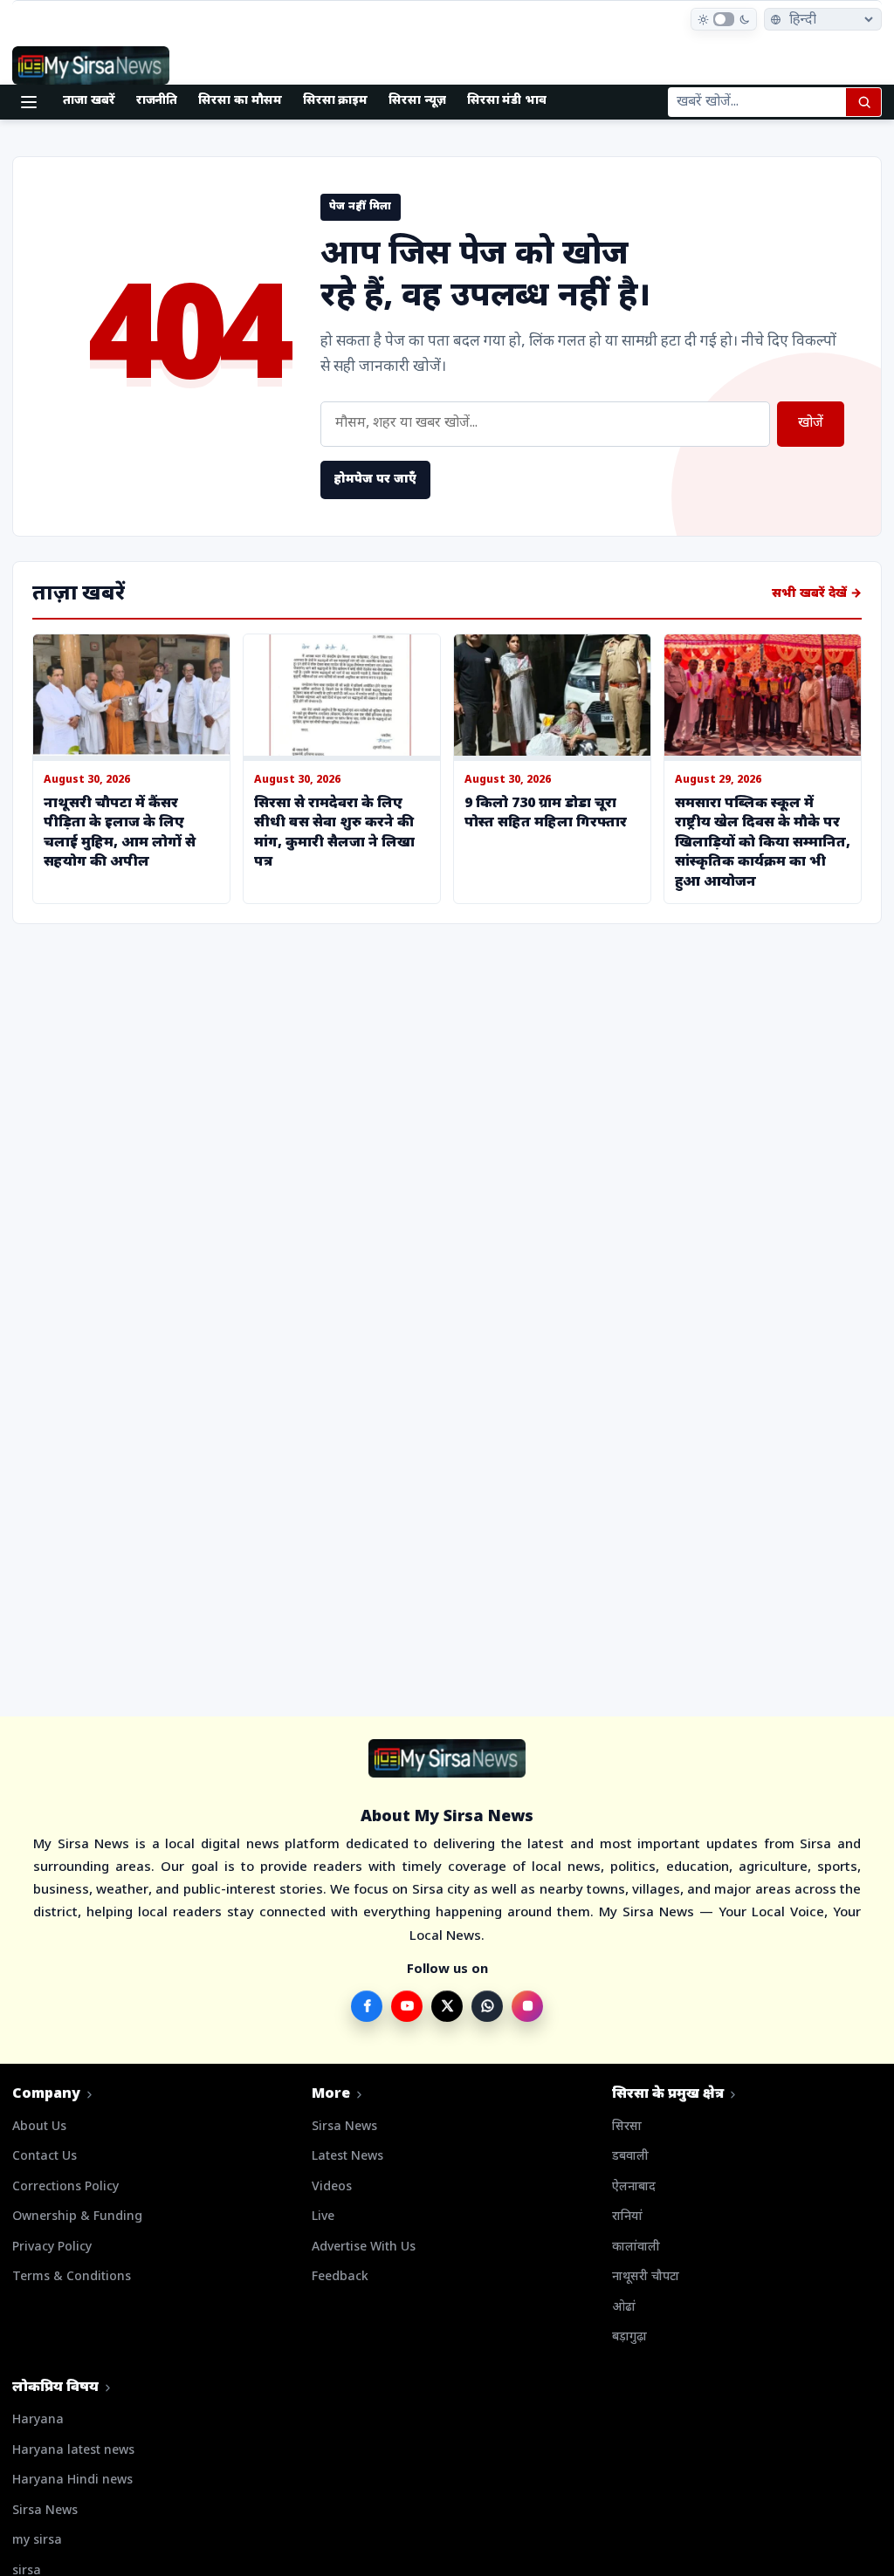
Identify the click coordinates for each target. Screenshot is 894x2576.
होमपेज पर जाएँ (375, 480)
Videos (332, 2187)
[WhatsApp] (487, 2006)
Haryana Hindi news (72, 2480)
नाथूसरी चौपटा (646, 2277)
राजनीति (157, 101)
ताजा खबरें (89, 101)
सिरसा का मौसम (240, 101)
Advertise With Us (364, 2247)
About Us (39, 2127)
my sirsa (37, 2541)
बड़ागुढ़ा (629, 2337)
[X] (447, 2006)
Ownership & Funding (77, 2217)
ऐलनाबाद (634, 2187)
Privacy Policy (52, 2247)
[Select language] (823, 19)
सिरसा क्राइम (336, 101)
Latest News (347, 2157)
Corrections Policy (65, 2187)
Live (323, 2217)
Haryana (38, 2420)
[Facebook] (367, 2006)
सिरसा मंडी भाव (507, 101)
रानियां (627, 2217)
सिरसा (627, 2127)
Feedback (340, 2277)
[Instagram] (527, 2006)
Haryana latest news (73, 2451)
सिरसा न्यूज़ (417, 101)
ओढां (624, 2308)
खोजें (811, 424)
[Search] (863, 102)
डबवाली (630, 2157)
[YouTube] (407, 2006)
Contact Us (45, 2157)
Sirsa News (344, 2127)
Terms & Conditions (72, 2277)
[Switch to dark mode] (724, 19)
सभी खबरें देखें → (817, 594)
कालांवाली (636, 2247)
